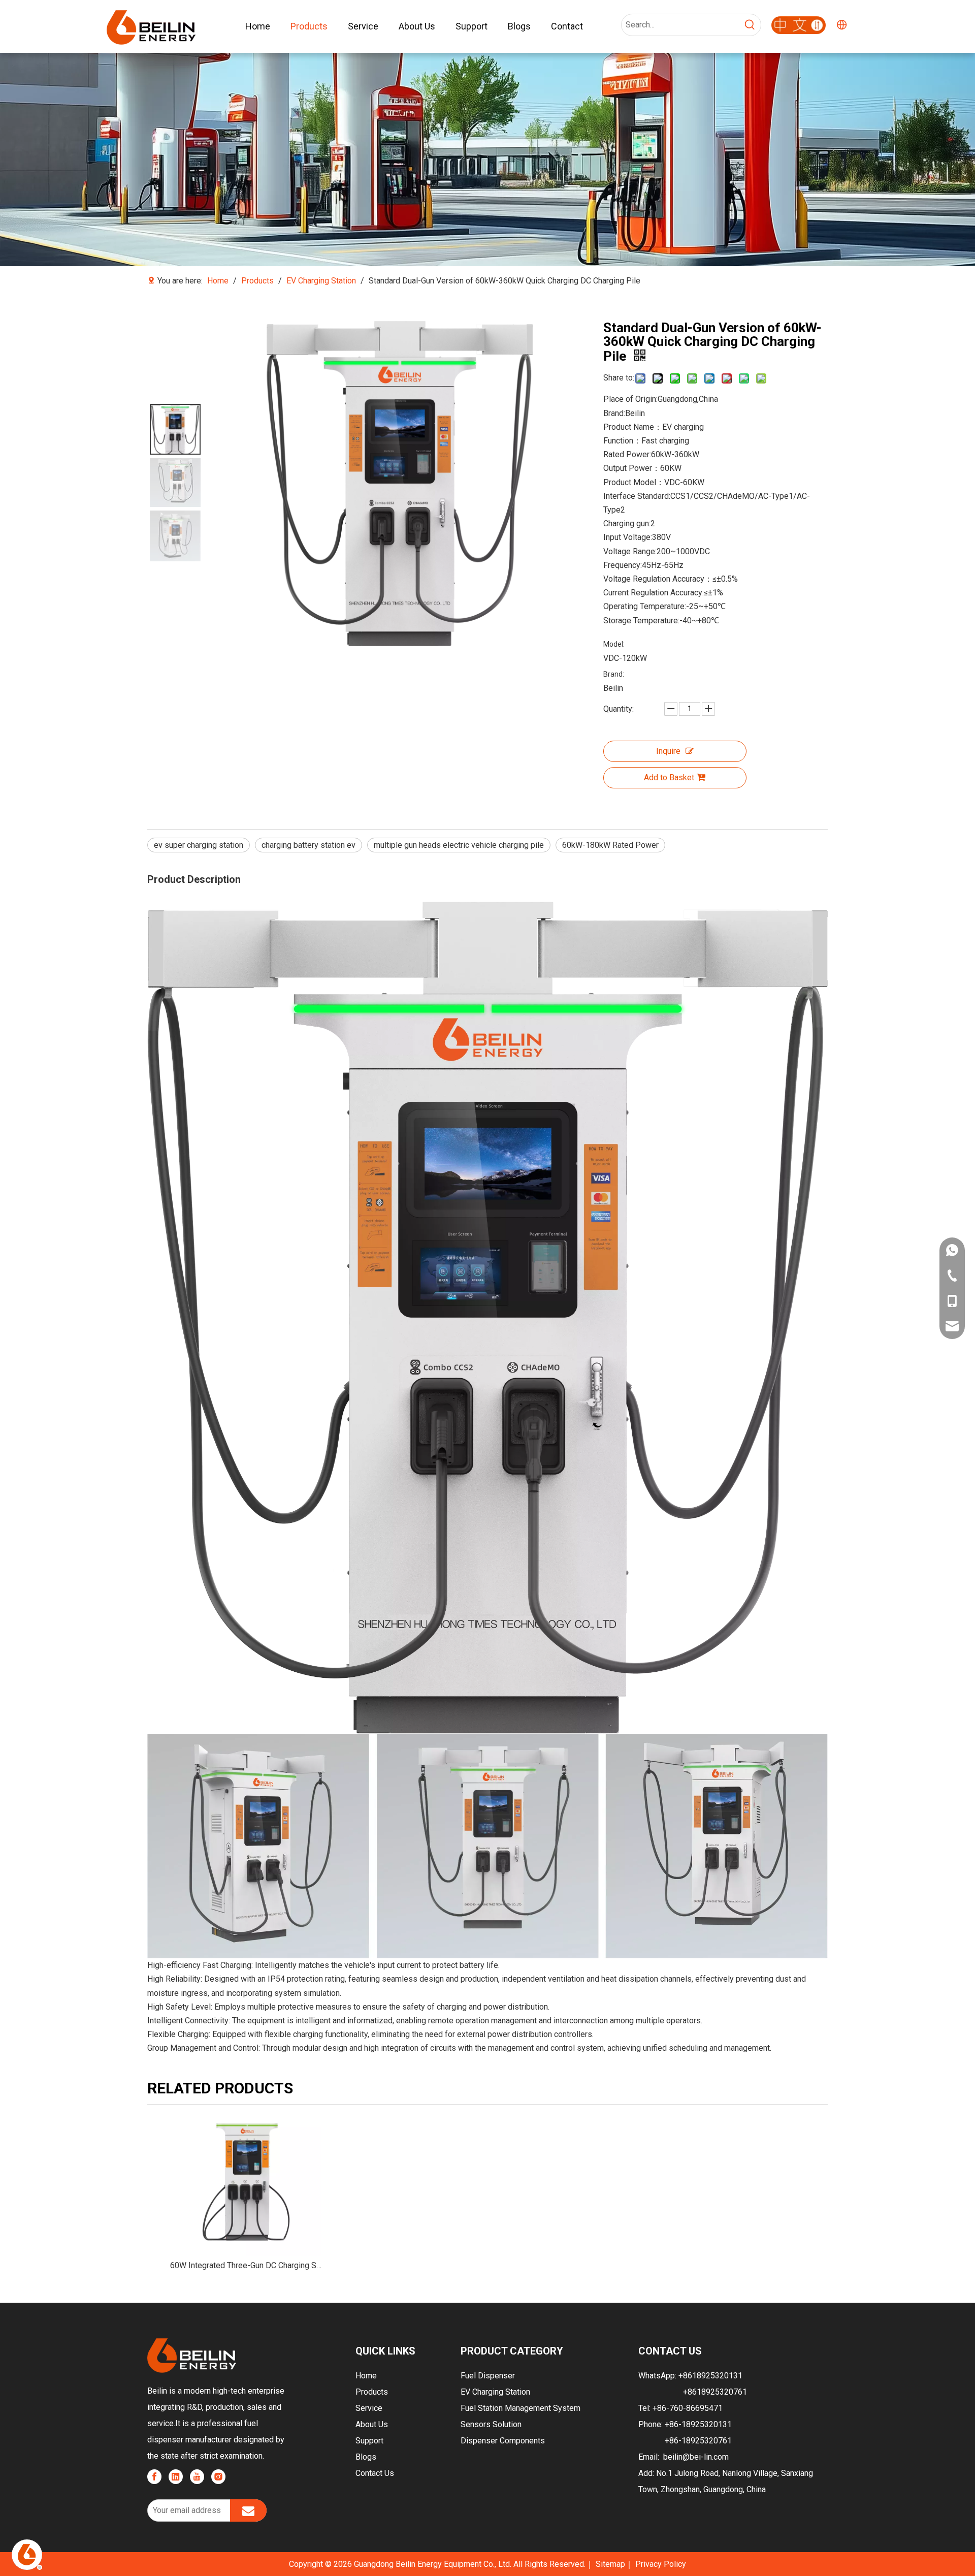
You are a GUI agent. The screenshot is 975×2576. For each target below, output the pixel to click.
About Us (372, 2424)
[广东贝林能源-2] (799, 25)
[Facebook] (154, 2477)
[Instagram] (218, 2477)
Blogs (366, 2457)
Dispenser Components (503, 2441)
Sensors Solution (491, 2424)
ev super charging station (199, 845)
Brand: (614, 674)
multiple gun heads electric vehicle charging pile (459, 845)
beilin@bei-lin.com (696, 2457)
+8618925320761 (715, 2392)
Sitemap (610, 2564)
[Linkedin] (176, 2477)
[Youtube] (197, 2477)
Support (369, 2441)
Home (366, 2376)
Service (369, 2408)
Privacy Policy (661, 2564)
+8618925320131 (710, 2376)
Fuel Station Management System (521, 2408)
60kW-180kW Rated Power (610, 845)
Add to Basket (669, 777)
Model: (614, 644)
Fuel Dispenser (488, 2376)
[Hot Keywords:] (750, 25)
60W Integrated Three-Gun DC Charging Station (246, 2265)
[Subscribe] (248, 2510)
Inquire (668, 751)
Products (372, 2392)
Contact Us (375, 2473)
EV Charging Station (495, 2392)
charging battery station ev (308, 845)
